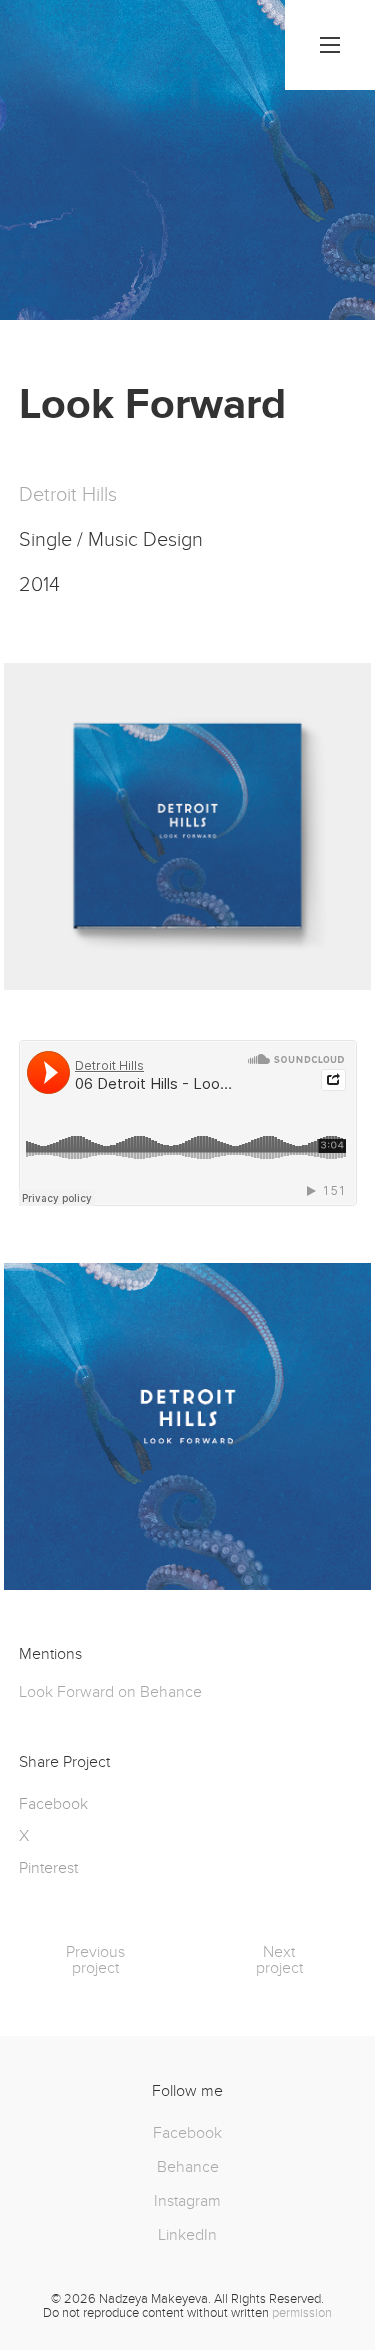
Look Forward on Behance (110, 1692)
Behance (188, 2167)
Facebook (187, 2133)
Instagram (187, 2201)
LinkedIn (187, 2235)
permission (302, 2313)
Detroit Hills (68, 495)
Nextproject (279, 1960)
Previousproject (95, 1960)
